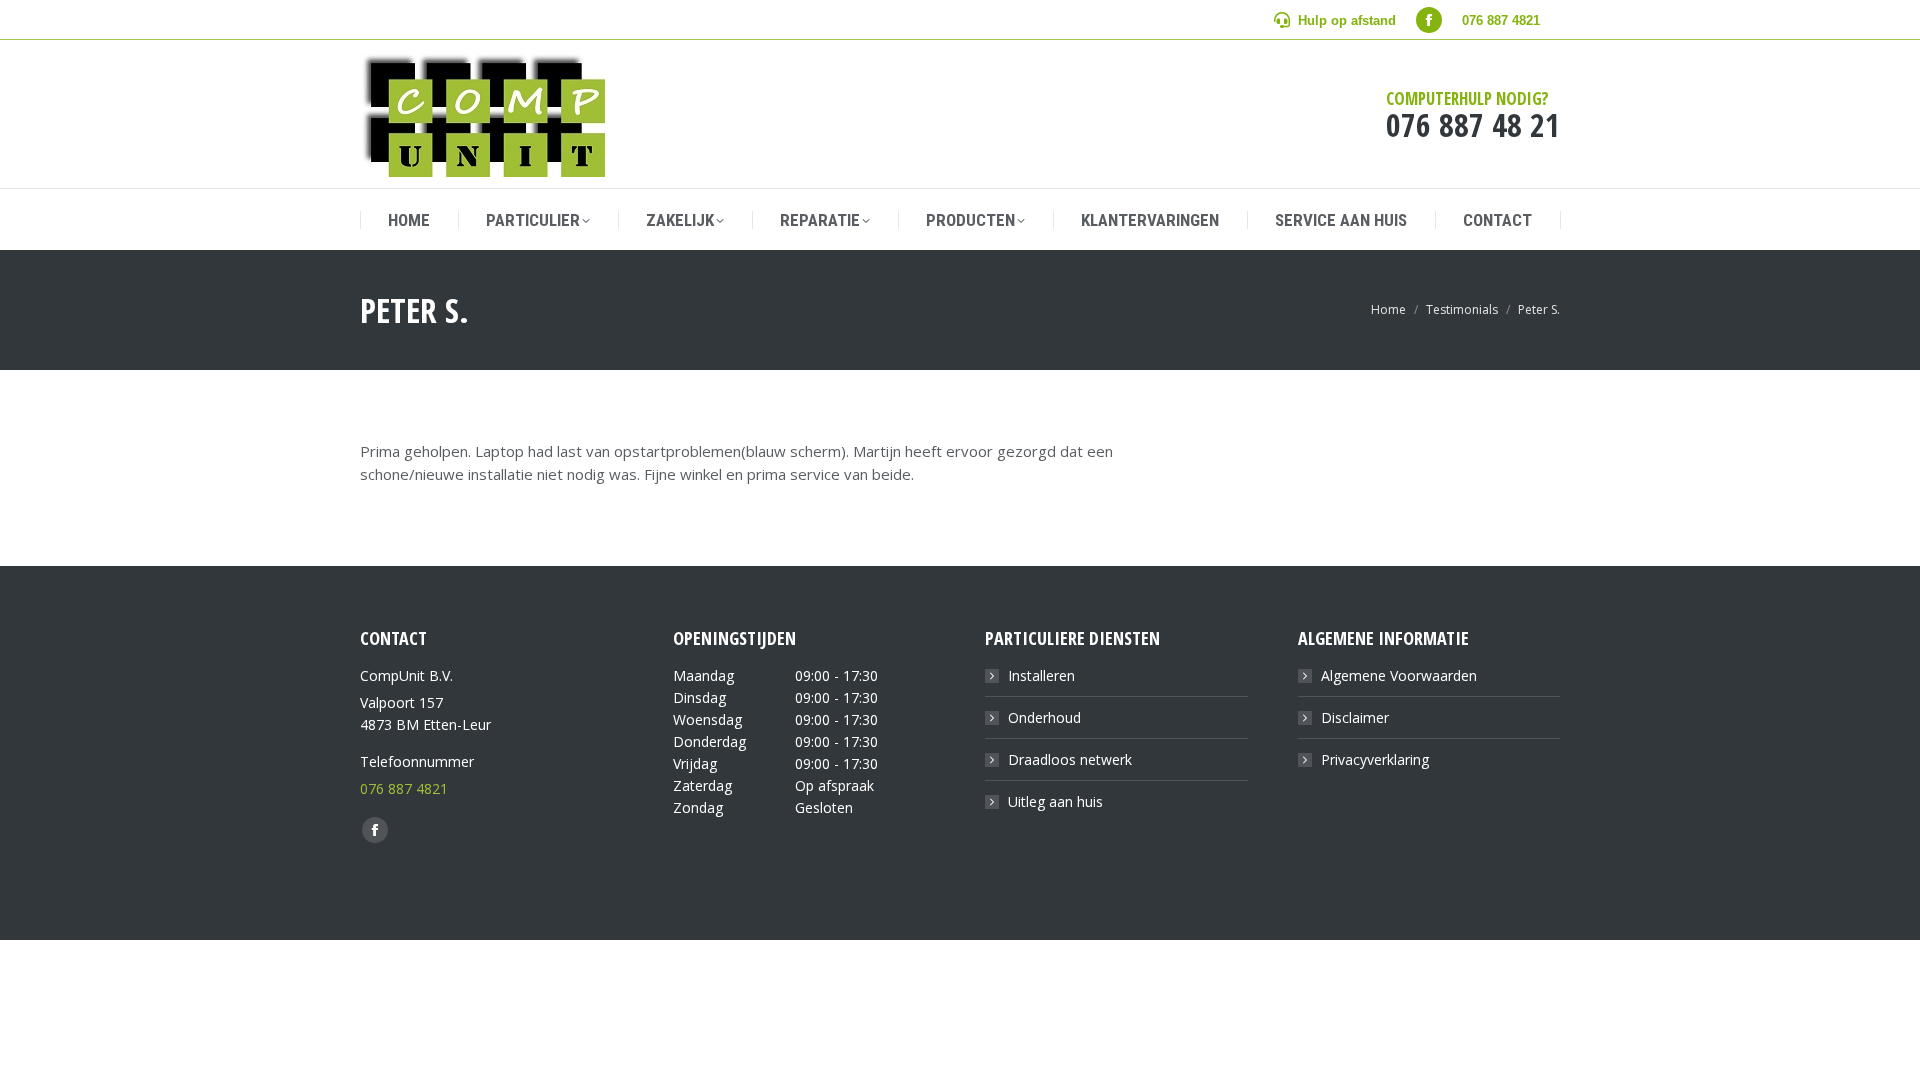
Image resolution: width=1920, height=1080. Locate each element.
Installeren (1041, 675)
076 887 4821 (404, 788)
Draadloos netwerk (1070, 759)
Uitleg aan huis (1055, 801)
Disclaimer (1355, 717)
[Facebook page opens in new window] (1429, 20)
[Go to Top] (1890, 1050)
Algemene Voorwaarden (1399, 675)
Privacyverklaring (1375, 759)
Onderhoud (1044, 717)
